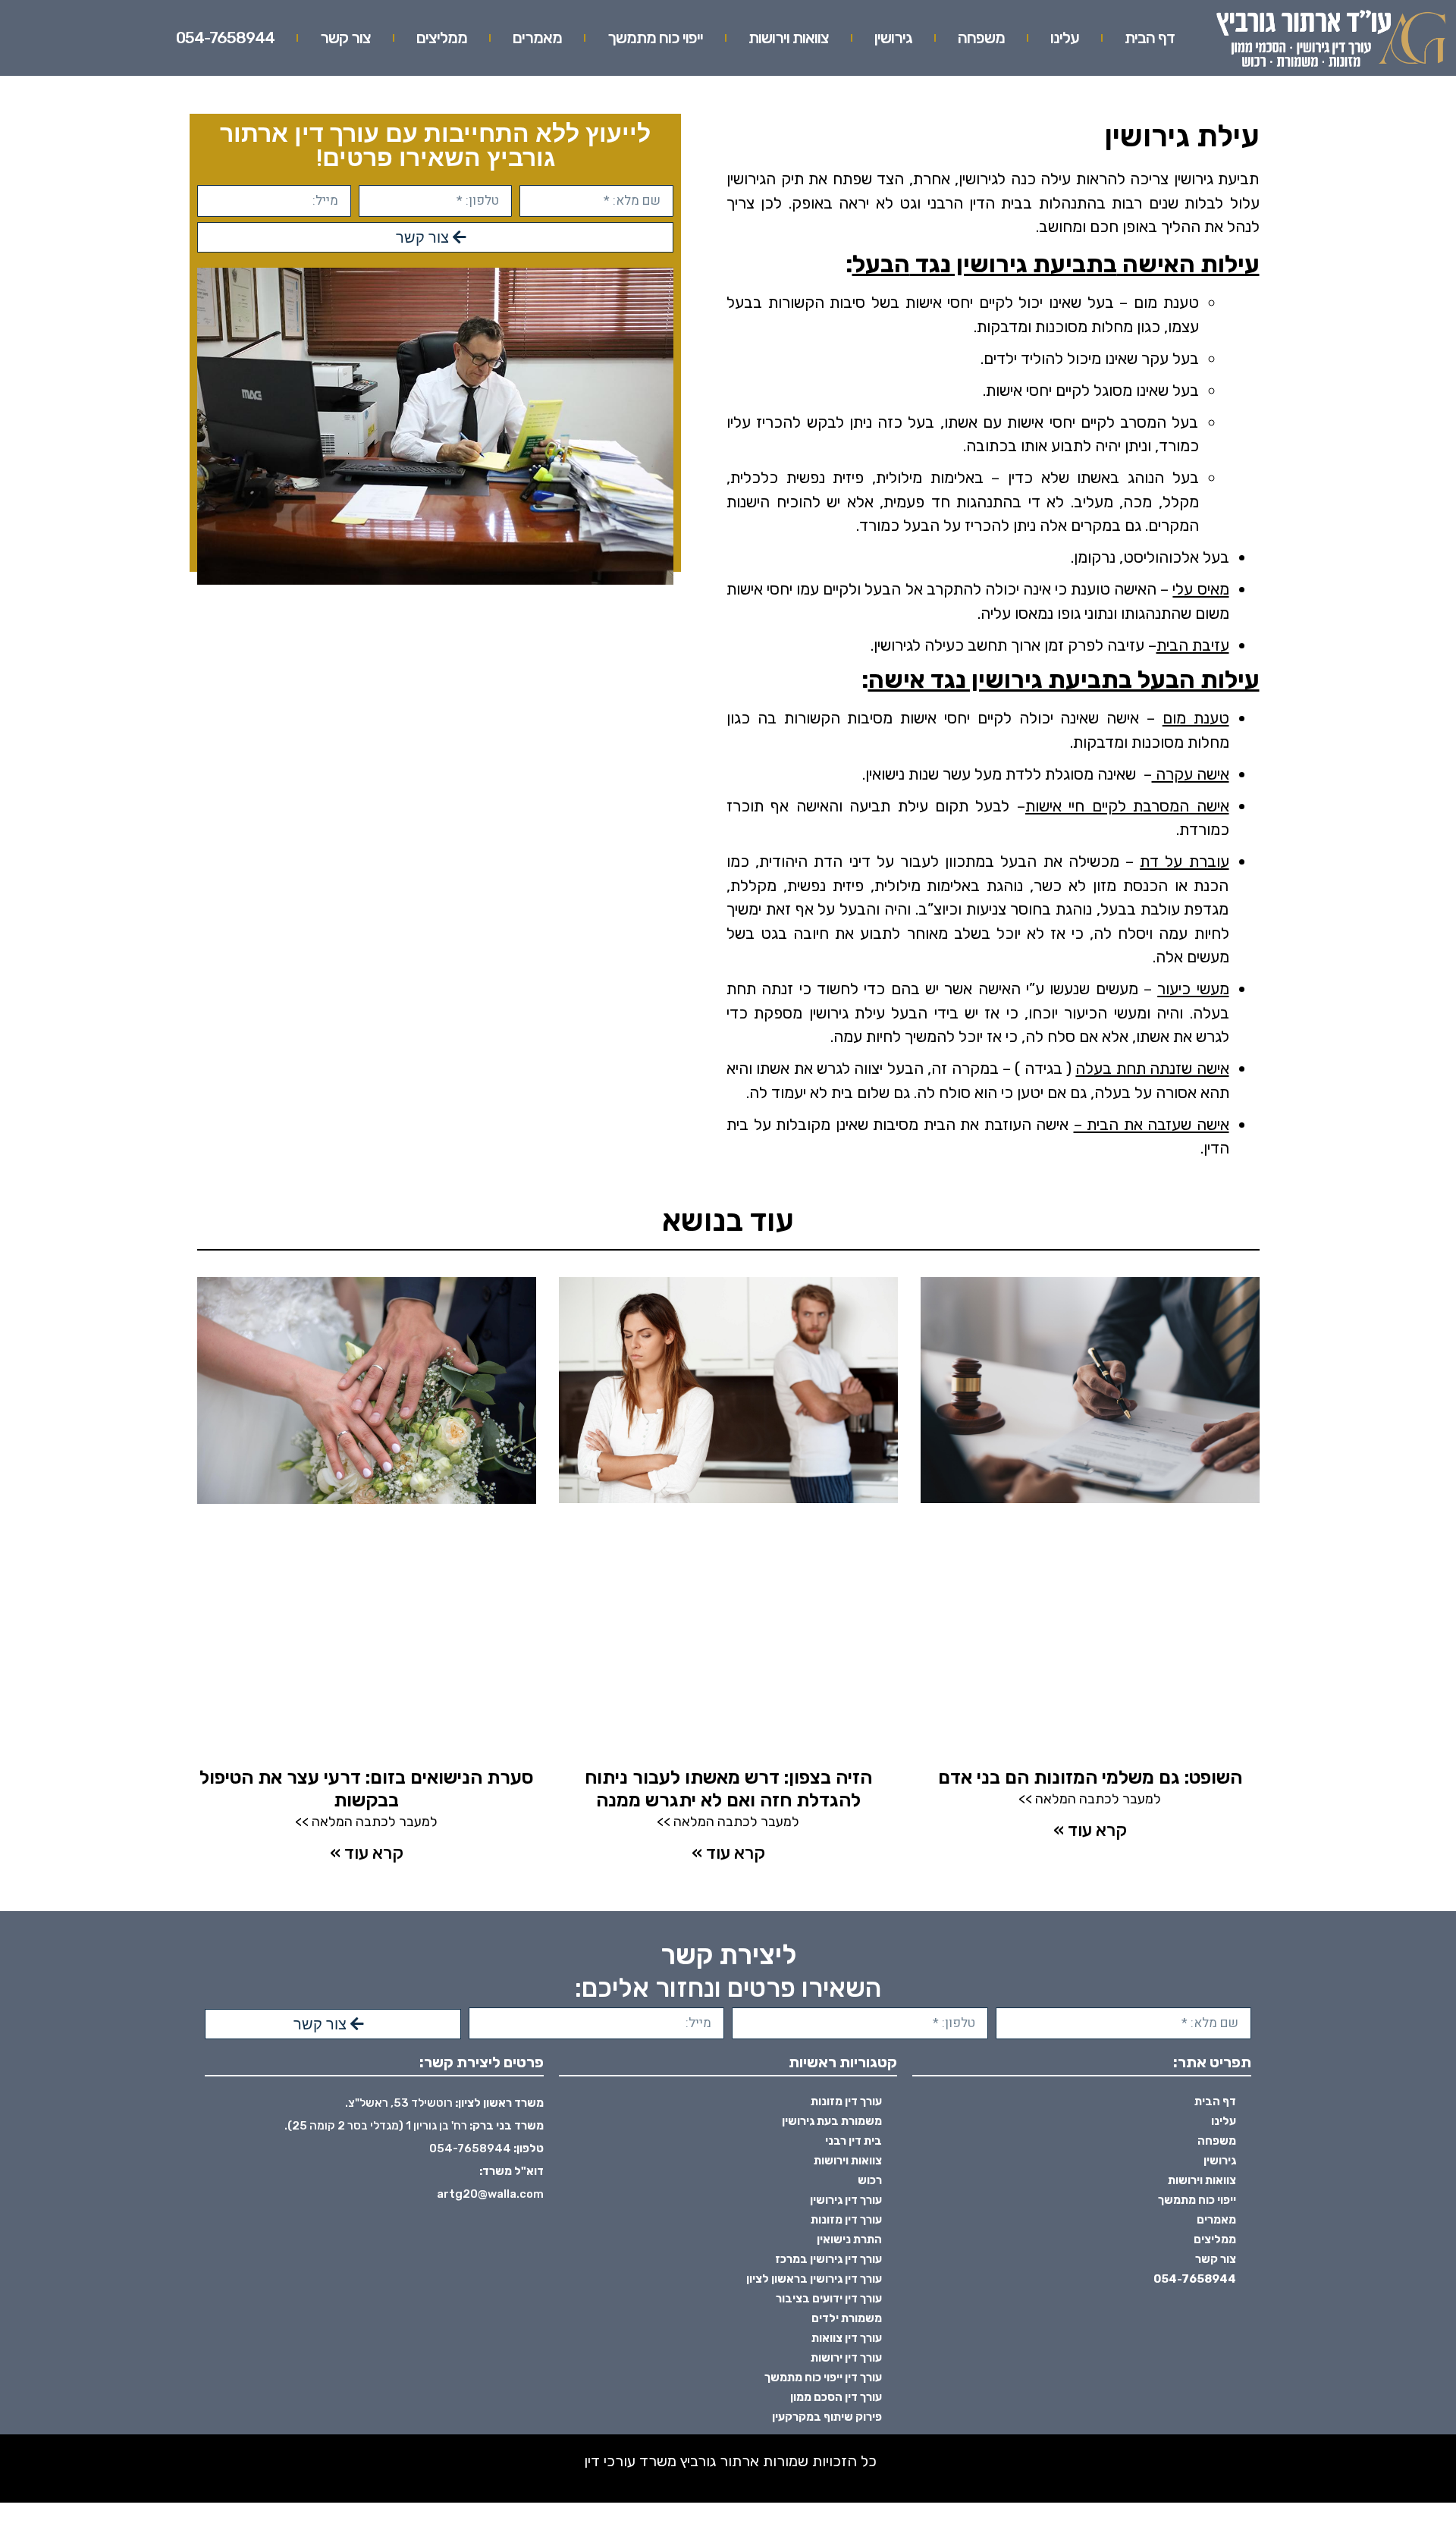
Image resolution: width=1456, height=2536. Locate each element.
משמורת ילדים (847, 2318)
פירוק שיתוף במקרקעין (827, 2417)
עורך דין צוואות (847, 2338)
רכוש (870, 2180)
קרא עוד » (1090, 1830)
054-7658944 (225, 38)
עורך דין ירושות (846, 2358)
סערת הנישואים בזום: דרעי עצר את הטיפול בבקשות (367, 1789)
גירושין (893, 38)
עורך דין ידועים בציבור (829, 2299)
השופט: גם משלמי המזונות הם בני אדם (1090, 1777)
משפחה (981, 38)
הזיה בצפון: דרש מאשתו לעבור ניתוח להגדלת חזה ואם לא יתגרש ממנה (728, 1789)
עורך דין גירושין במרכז (828, 2259)
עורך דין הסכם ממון (836, 2397)
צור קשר (345, 38)
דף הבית (1150, 38)
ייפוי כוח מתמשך (655, 38)
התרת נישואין (849, 2239)
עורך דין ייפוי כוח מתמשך (823, 2377)
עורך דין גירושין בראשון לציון (814, 2279)
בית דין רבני (854, 2141)
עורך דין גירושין (846, 2200)
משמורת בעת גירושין (832, 2121)
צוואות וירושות (789, 38)
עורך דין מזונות (846, 2101)
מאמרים (537, 38)
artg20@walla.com (490, 2194)
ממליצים (442, 38)
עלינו (1065, 38)
